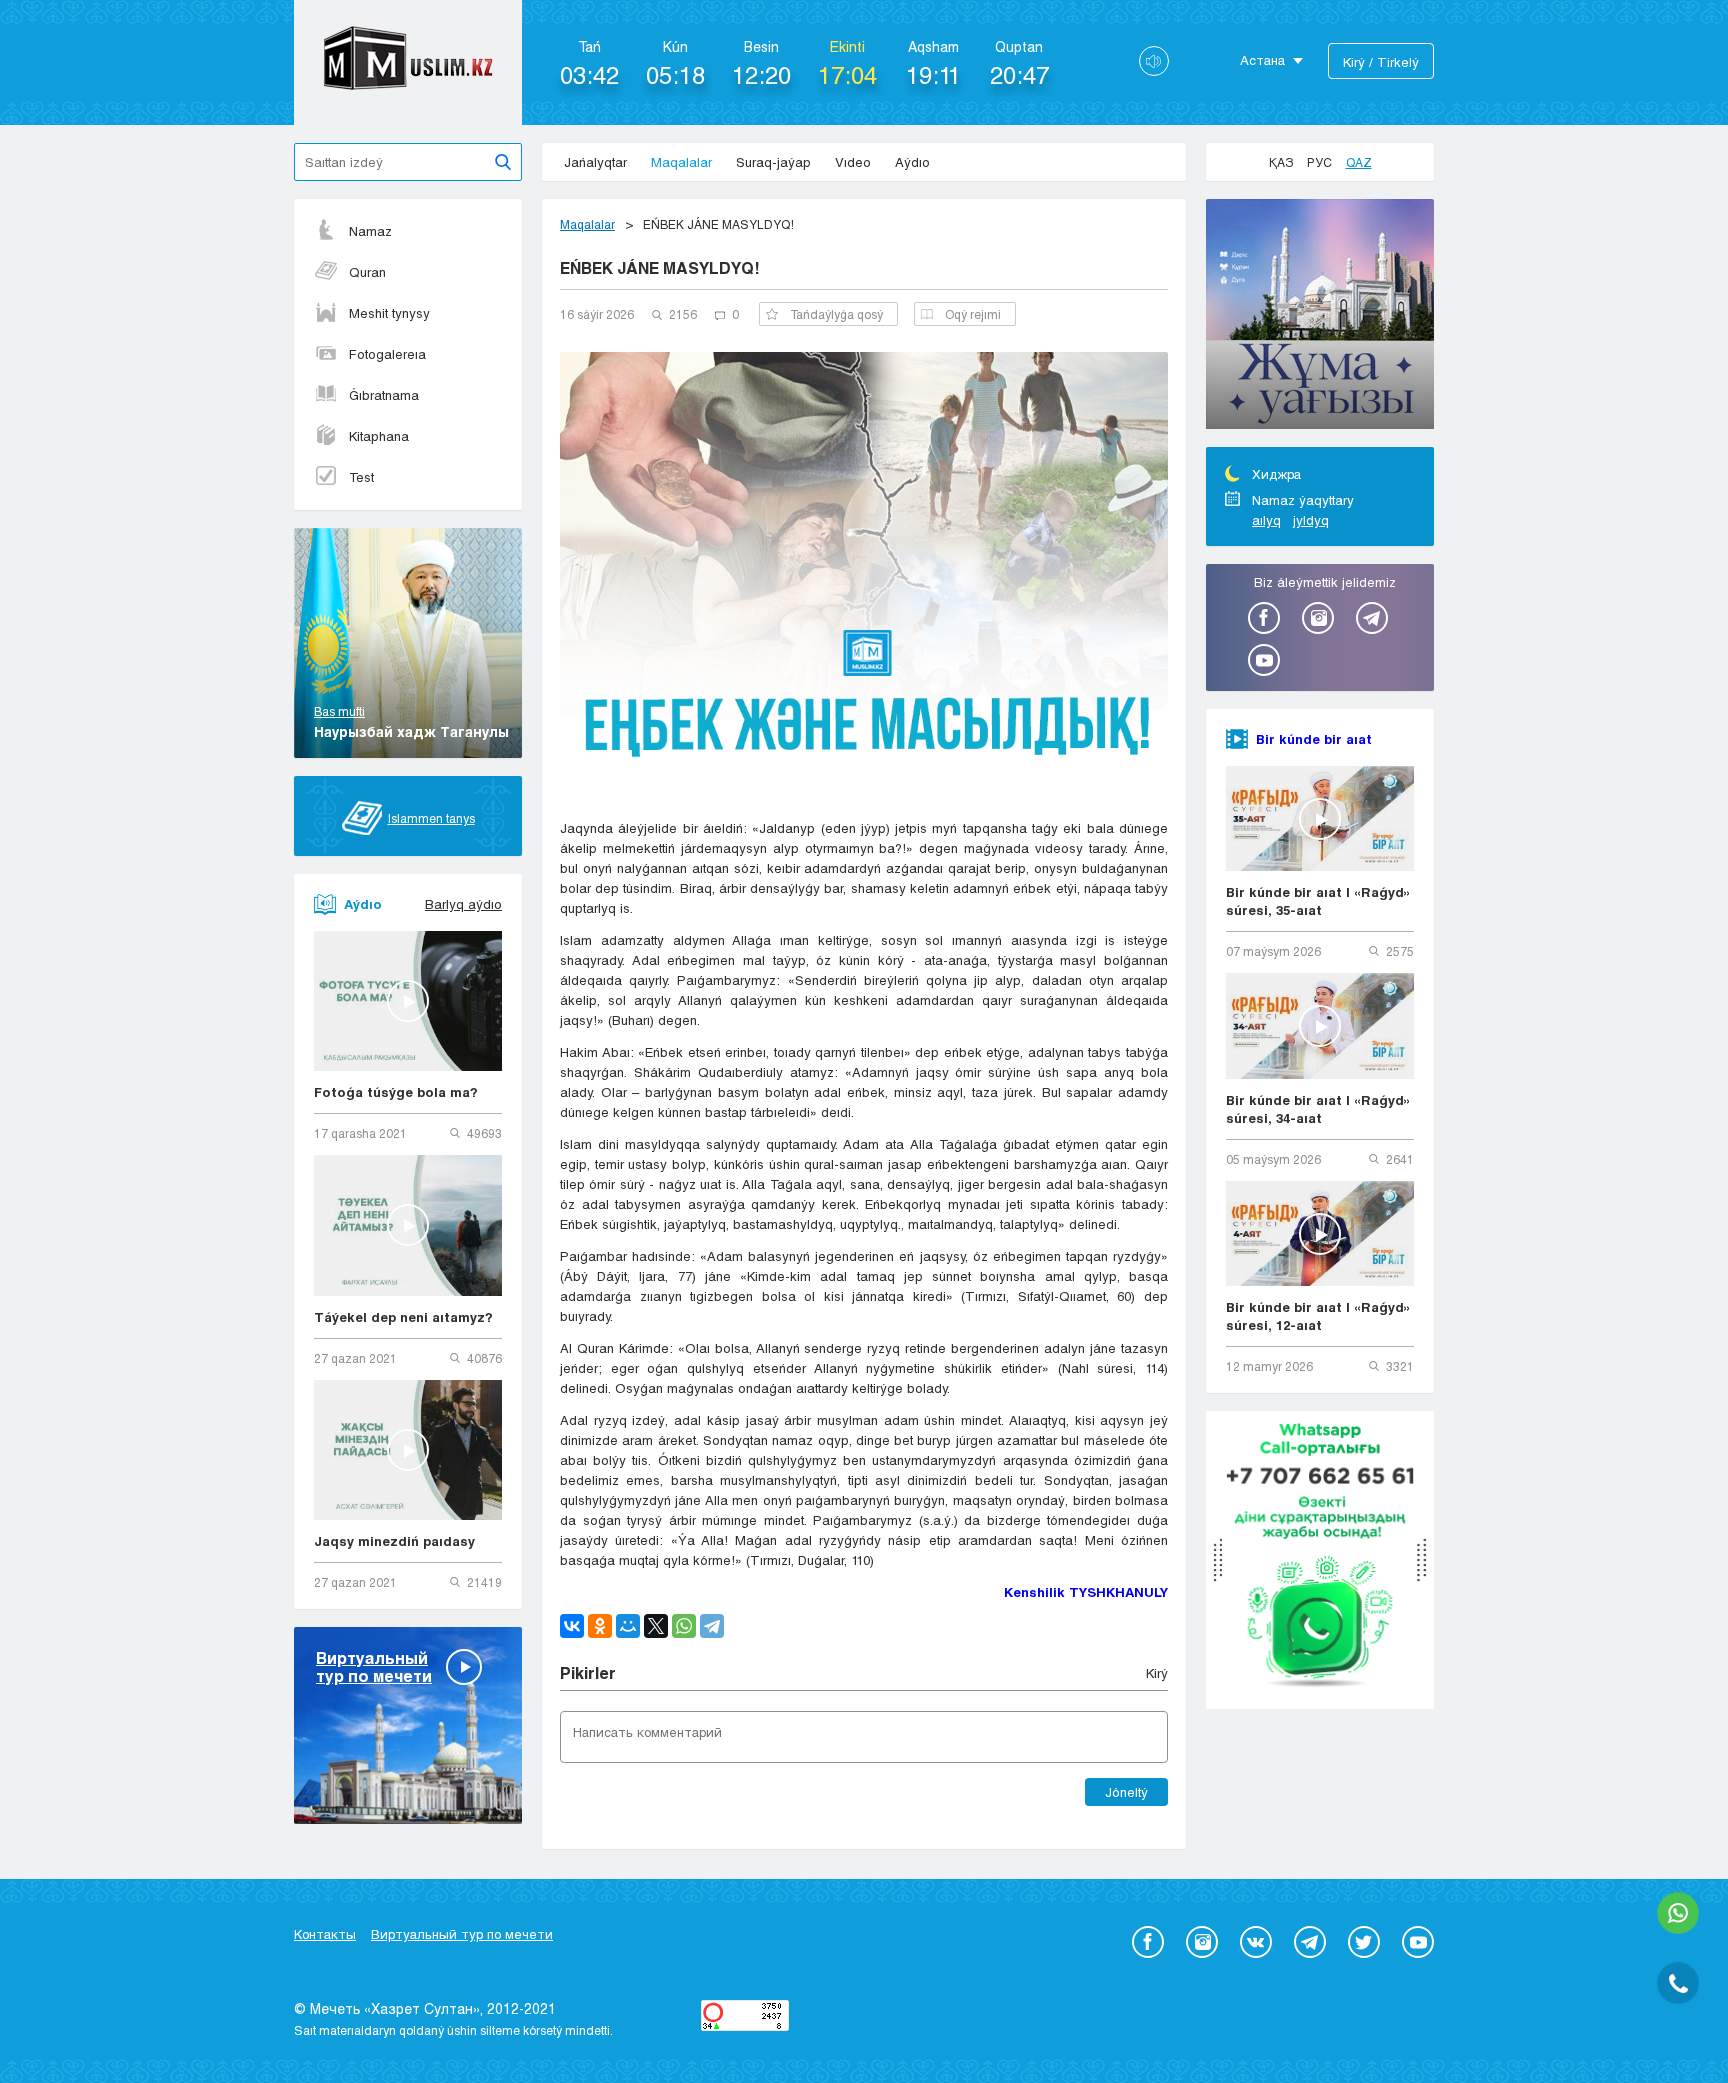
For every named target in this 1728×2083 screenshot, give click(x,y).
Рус (1319, 162)
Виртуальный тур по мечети (462, 1934)
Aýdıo (912, 162)
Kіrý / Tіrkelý (1381, 62)
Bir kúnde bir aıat (1314, 739)
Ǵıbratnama (384, 395)
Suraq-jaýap (773, 162)
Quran (367, 272)
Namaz (370, 231)
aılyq (1266, 520)
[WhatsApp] (684, 1626)
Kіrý (1157, 1673)
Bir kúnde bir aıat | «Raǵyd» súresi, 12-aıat (1318, 1316)
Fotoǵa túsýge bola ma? (396, 1092)
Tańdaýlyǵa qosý (836, 314)
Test (361, 477)
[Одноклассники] (600, 1626)
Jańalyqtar (595, 162)
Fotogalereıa (387, 354)
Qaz (1359, 162)
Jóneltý (1126, 1792)
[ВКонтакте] (572, 1626)
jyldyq (1311, 520)
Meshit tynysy (389, 313)
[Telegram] (712, 1626)
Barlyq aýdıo (463, 904)
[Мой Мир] (628, 1626)
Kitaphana (379, 436)
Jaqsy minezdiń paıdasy (394, 1541)
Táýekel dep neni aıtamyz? (403, 1317)
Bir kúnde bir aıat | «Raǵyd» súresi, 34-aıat (1318, 1109)
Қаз (1281, 162)
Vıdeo (853, 162)
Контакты (325, 1934)
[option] (1320, 317)
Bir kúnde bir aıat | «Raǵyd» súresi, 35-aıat (1318, 901)
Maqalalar (681, 162)
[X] (656, 1626)
